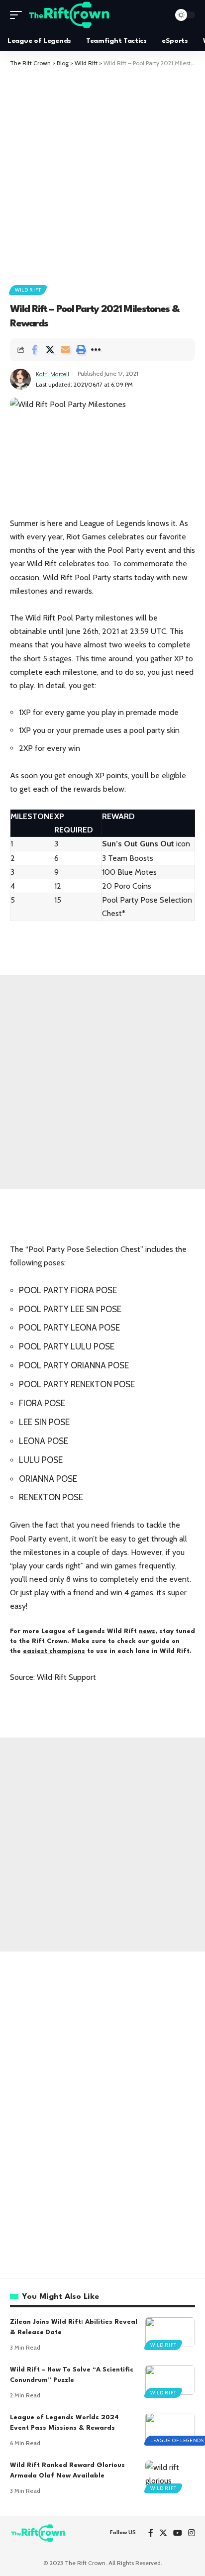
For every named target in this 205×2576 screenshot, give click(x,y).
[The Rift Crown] (70, 15)
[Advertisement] (102, 175)
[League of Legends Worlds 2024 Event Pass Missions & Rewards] (170, 2428)
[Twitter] (163, 2533)
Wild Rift (28, 290)
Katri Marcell (52, 374)
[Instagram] (192, 2533)
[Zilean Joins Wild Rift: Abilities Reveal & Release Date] (170, 2332)
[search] (160, 15)
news (147, 1631)
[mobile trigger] (18, 15)
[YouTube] (178, 2533)
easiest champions (54, 1651)
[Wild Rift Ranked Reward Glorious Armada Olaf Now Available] (170, 2475)
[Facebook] (151, 2533)
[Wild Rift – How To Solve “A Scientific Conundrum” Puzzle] (170, 2380)
